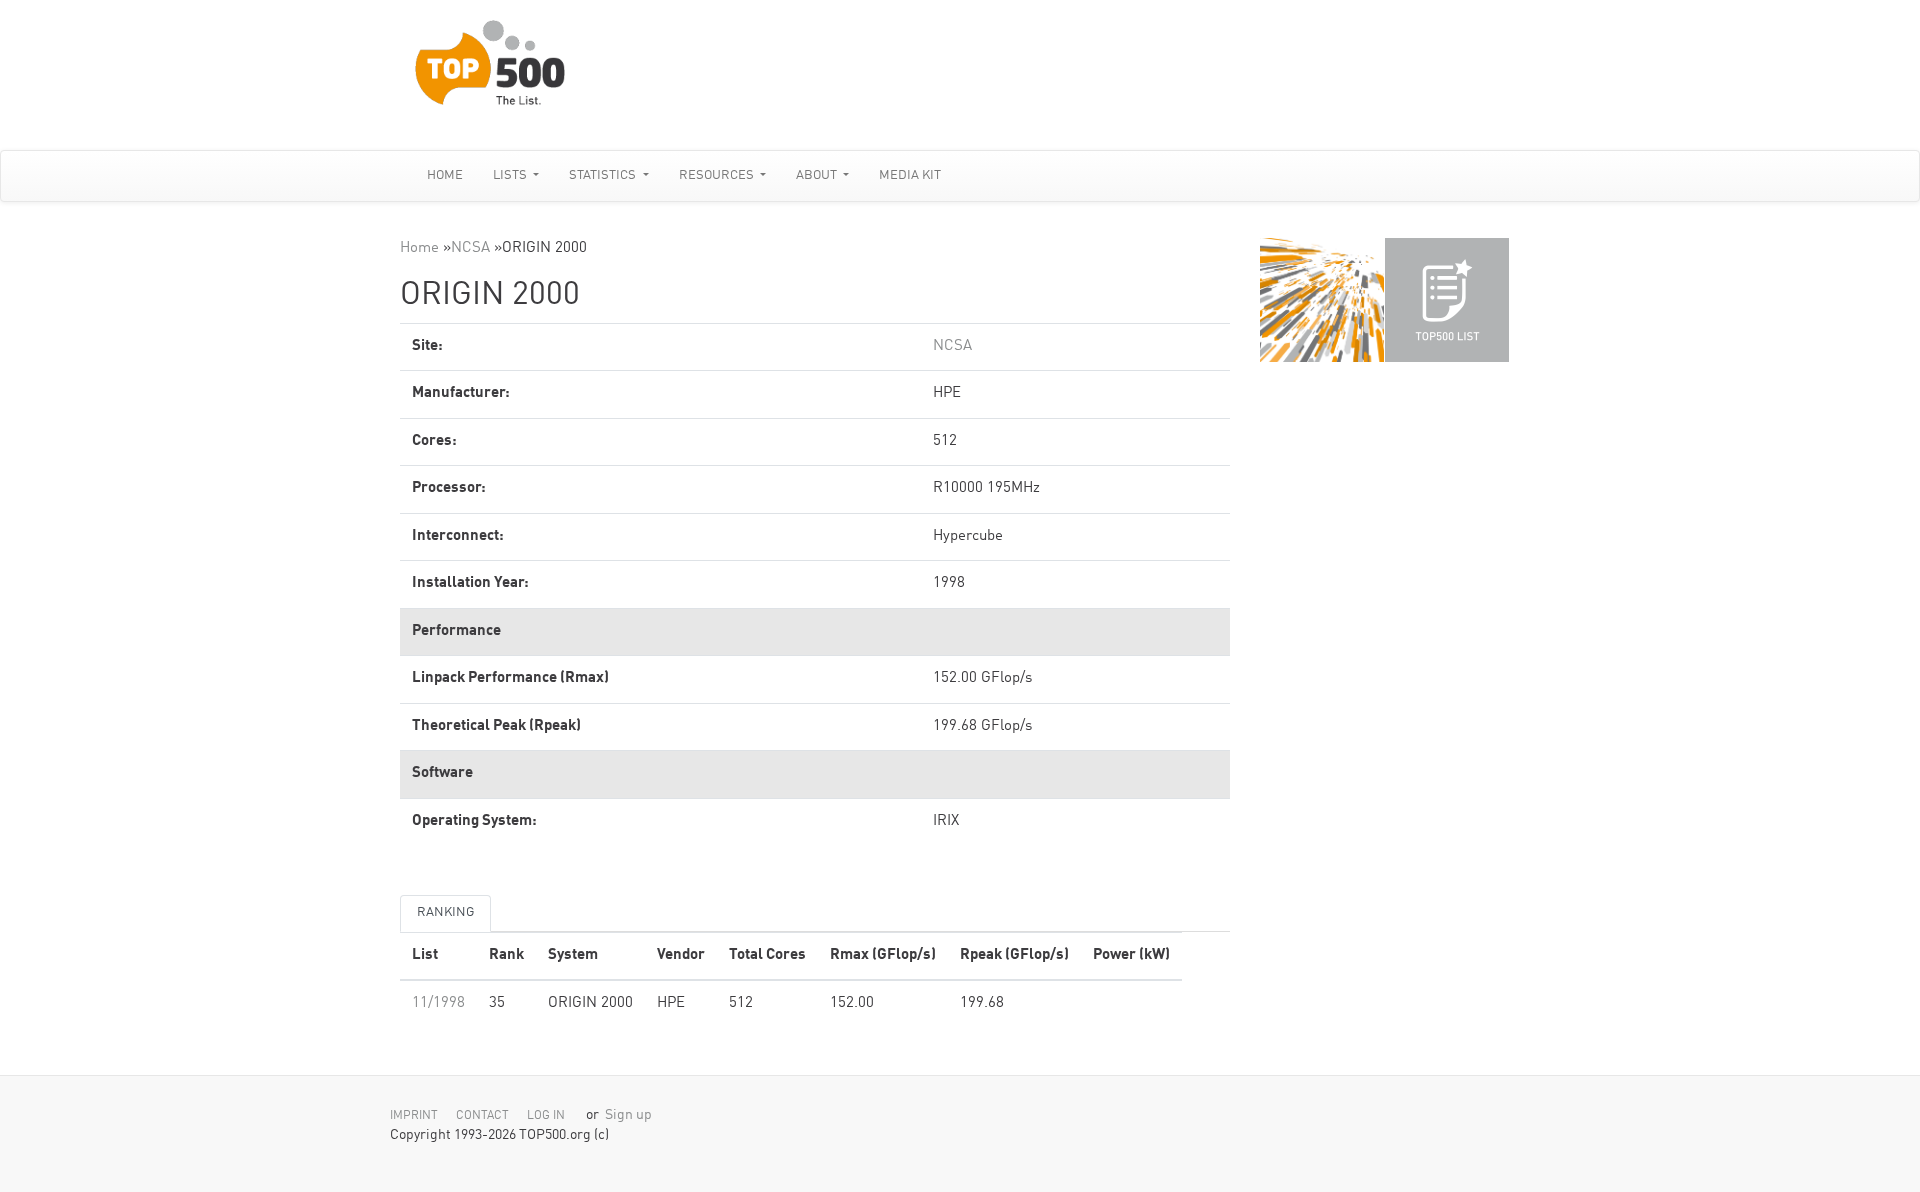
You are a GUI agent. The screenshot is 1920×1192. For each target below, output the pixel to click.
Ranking (445, 912)
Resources (718, 175)
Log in (546, 1116)
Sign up (628, 1115)
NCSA (470, 248)
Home (445, 175)
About (818, 175)
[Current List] (1447, 300)
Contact (482, 1116)
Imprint (414, 1116)
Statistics (604, 175)
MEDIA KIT (910, 175)
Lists (511, 175)
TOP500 (1322, 300)
